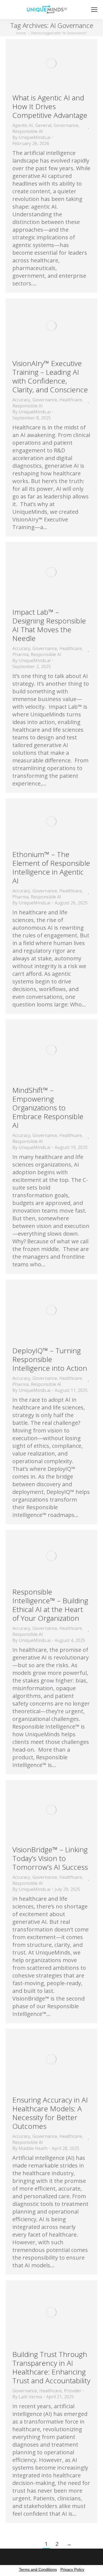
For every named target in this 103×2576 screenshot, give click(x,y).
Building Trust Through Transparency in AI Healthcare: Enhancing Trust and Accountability (51, 2367)
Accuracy (21, 400)
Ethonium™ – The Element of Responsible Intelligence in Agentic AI (51, 867)
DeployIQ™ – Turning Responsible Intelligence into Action (50, 1359)
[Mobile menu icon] (94, 10)
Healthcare (71, 400)
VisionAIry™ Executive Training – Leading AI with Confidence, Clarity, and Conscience (50, 376)
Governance (66, 125)
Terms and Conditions (38, 2569)
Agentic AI (23, 125)
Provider (73, 2391)
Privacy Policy (72, 2569)
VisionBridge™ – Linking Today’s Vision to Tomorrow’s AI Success (50, 1858)
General (43, 125)
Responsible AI (28, 131)
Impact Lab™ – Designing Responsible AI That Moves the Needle (49, 625)
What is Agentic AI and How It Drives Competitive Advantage (50, 106)
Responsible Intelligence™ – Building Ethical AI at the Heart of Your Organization (50, 1605)
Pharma (20, 654)
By (31, 137)
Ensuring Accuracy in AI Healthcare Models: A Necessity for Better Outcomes (50, 2113)
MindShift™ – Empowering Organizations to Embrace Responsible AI (48, 1108)
